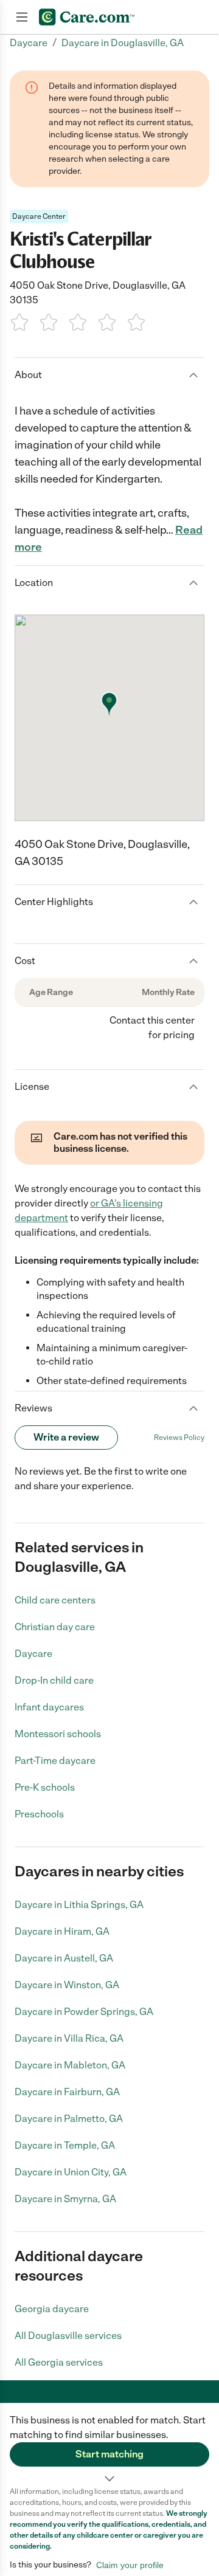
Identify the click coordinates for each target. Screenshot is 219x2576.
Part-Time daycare (55, 1761)
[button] (109, 2445)
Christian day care (55, 1627)
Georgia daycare (52, 2309)
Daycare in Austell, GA (64, 1958)
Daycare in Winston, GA (67, 1985)
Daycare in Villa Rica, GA (69, 2038)
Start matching (109, 2454)
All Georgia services (59, 2362)
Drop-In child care (54, 1680)
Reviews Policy (179, 1438)
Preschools (39, 1814)
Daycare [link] (29, 43)
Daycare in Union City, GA (71, 2172)
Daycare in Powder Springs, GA (84, 2012)
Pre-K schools (45, 1787)
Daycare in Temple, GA (65, 2145)
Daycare (33, 1654)
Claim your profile (130, 2565)
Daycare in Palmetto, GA (69, 2119)
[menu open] (22, 17)
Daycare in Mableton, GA (70, 2065)
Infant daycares (49, 1707)
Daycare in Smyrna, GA (65, 2199)
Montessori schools (58, 1734)
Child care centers (55, 1600)
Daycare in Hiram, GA (62, 1931)
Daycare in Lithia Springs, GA (79, 1905)
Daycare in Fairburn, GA (67, 2092)
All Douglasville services (68, 2336)
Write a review (66, 1437)
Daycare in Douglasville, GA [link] (123, 43)
